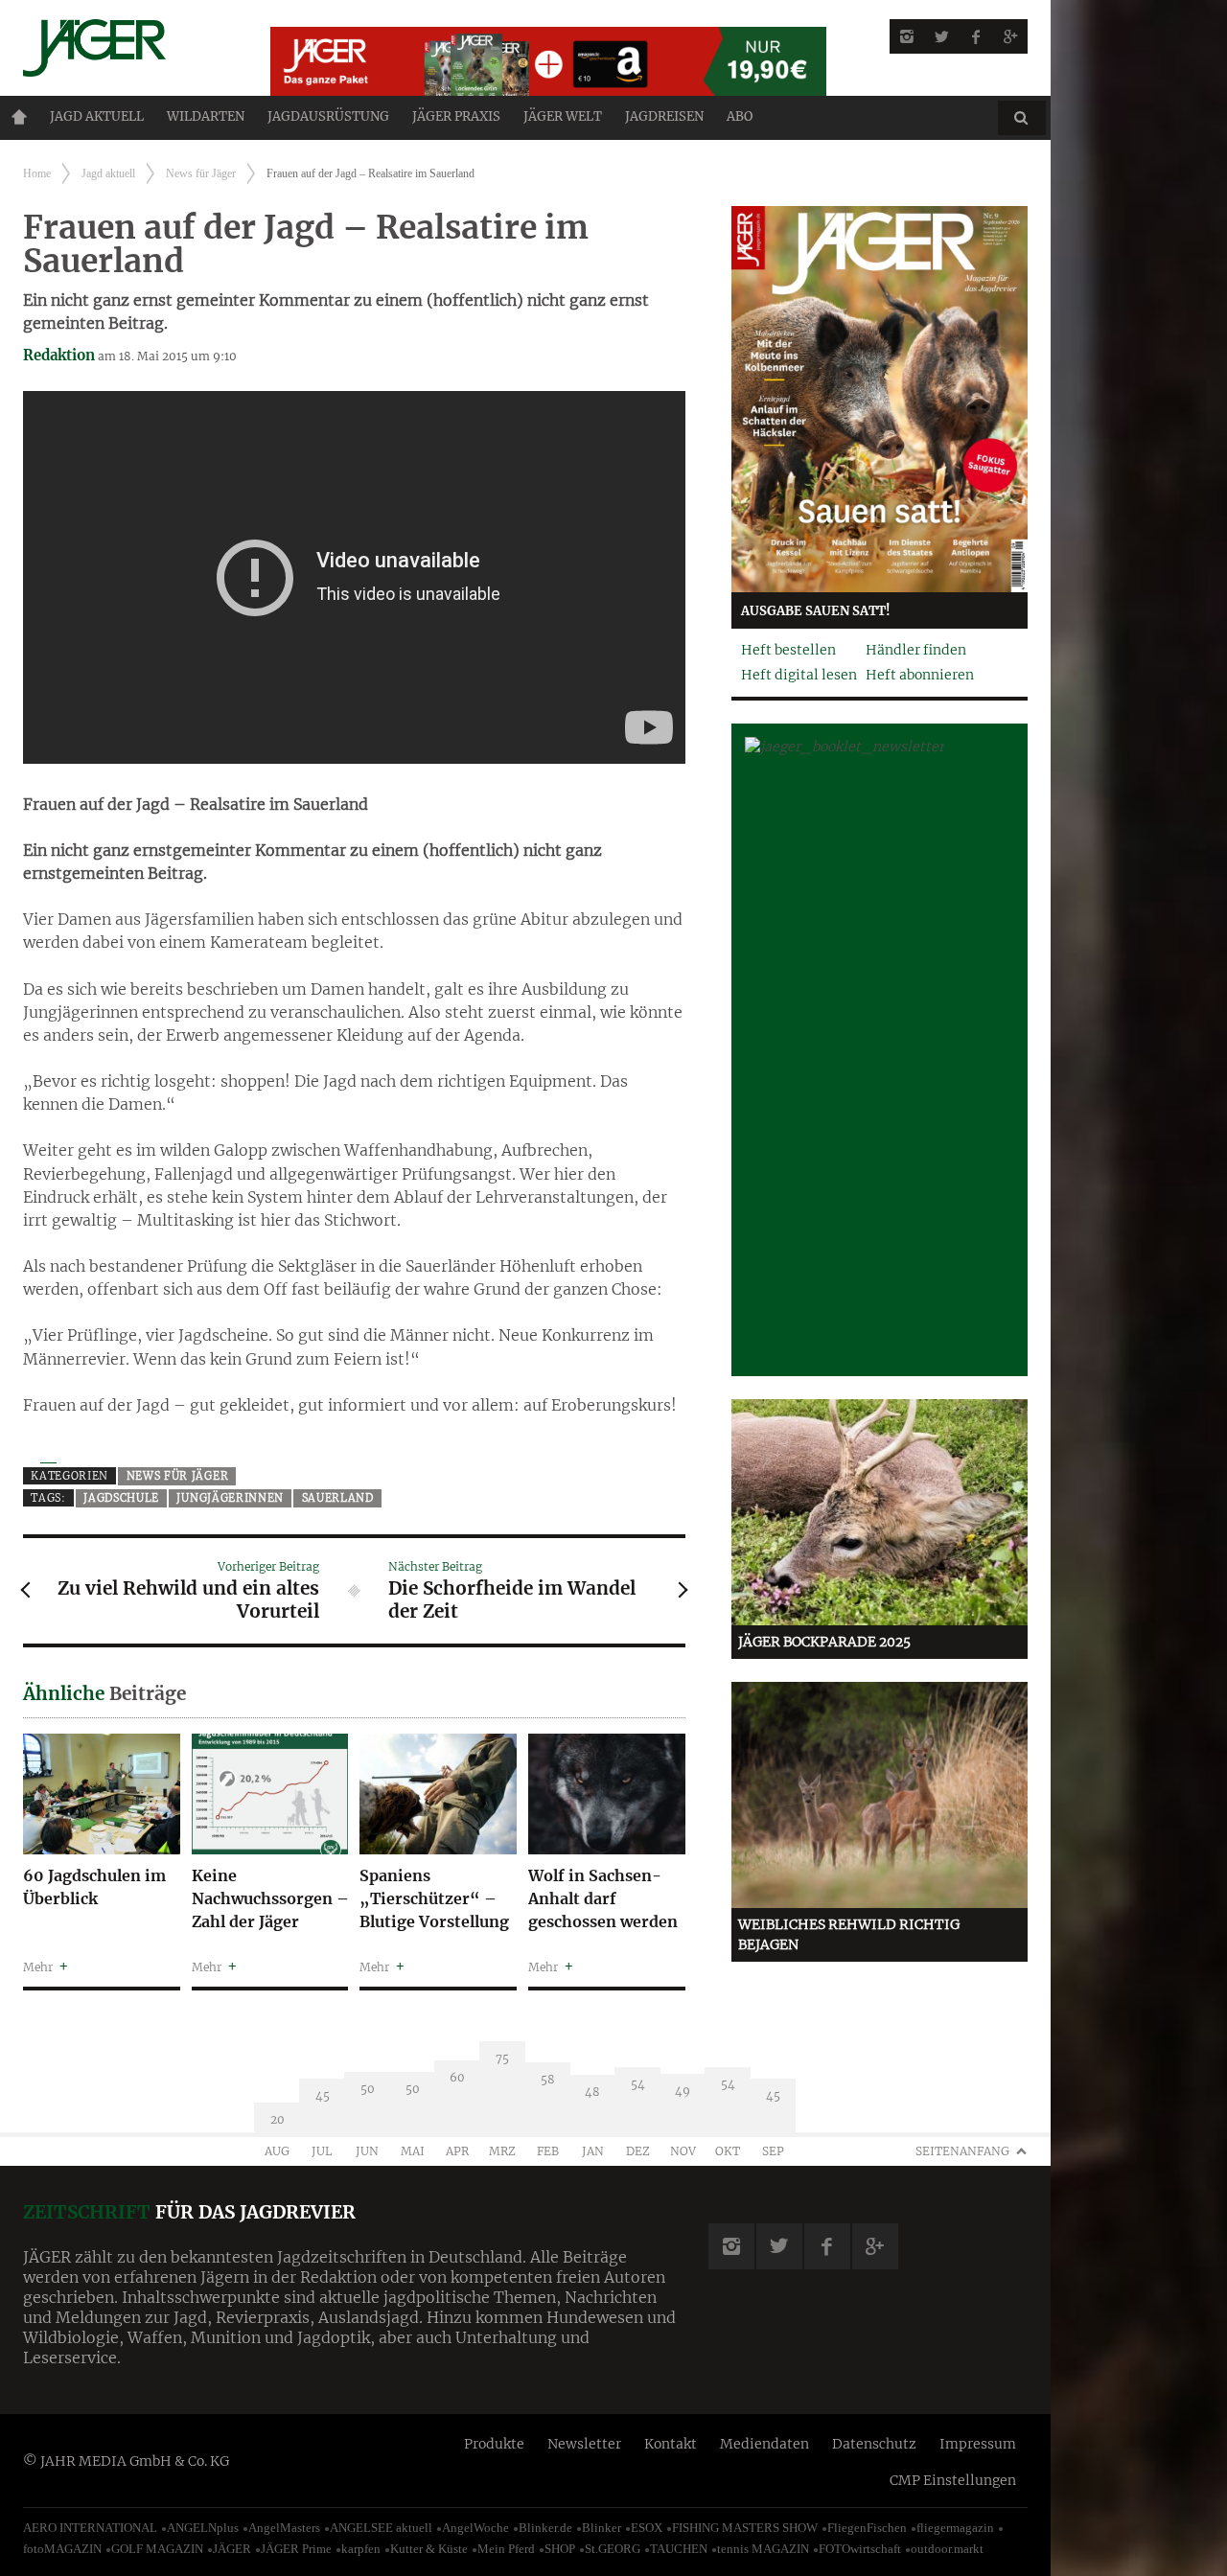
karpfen (361, 2549)
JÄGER (232, 2549)
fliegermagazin (955, 2528)
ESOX (647, 2528)
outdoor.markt (947, 2549)
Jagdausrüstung (328, 116)
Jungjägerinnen (230, 1498)
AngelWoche (475, 2528)
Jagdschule (121, 1498)
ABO (740, 116)
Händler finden (916, 650)
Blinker (602, 2528)
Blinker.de (545, 2528)
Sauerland (338, 1498)
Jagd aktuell (97, 116)
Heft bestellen (788, 650)
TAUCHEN (679, 2549)
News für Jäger (201, 173)
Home (19, 117)
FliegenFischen (867, 2528)
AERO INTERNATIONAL (90, 2528)
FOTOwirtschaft (860, 2549)
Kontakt (671, 2444)
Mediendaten (764, 2444)
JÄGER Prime (296, 2549)
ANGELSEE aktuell (381, 2528)
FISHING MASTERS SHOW (745, 2528)
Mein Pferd (506, 2549)
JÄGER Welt (563, 116)
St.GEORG (613, 2549)
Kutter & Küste (429, 2549)
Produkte (494, 2444)
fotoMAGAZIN (62, 2549)
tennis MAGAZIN (763, 2549)
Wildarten (206, 116)
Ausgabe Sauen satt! (816, 611)
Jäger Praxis (456, 116)
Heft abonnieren (920, 675)
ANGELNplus (203, 2528)
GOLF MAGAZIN (157, 2549)
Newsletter (584, 2444)
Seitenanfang (962, 2151)
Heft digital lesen (799, 675)
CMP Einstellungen (953, 2480)
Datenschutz (874, 2444)
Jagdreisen (664, 116)
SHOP (560, 2549)
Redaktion (59, 355)
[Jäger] (124, 48)
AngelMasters (284, 2528)
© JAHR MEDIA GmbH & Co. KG (126, 2461)
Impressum (978, 2444)
